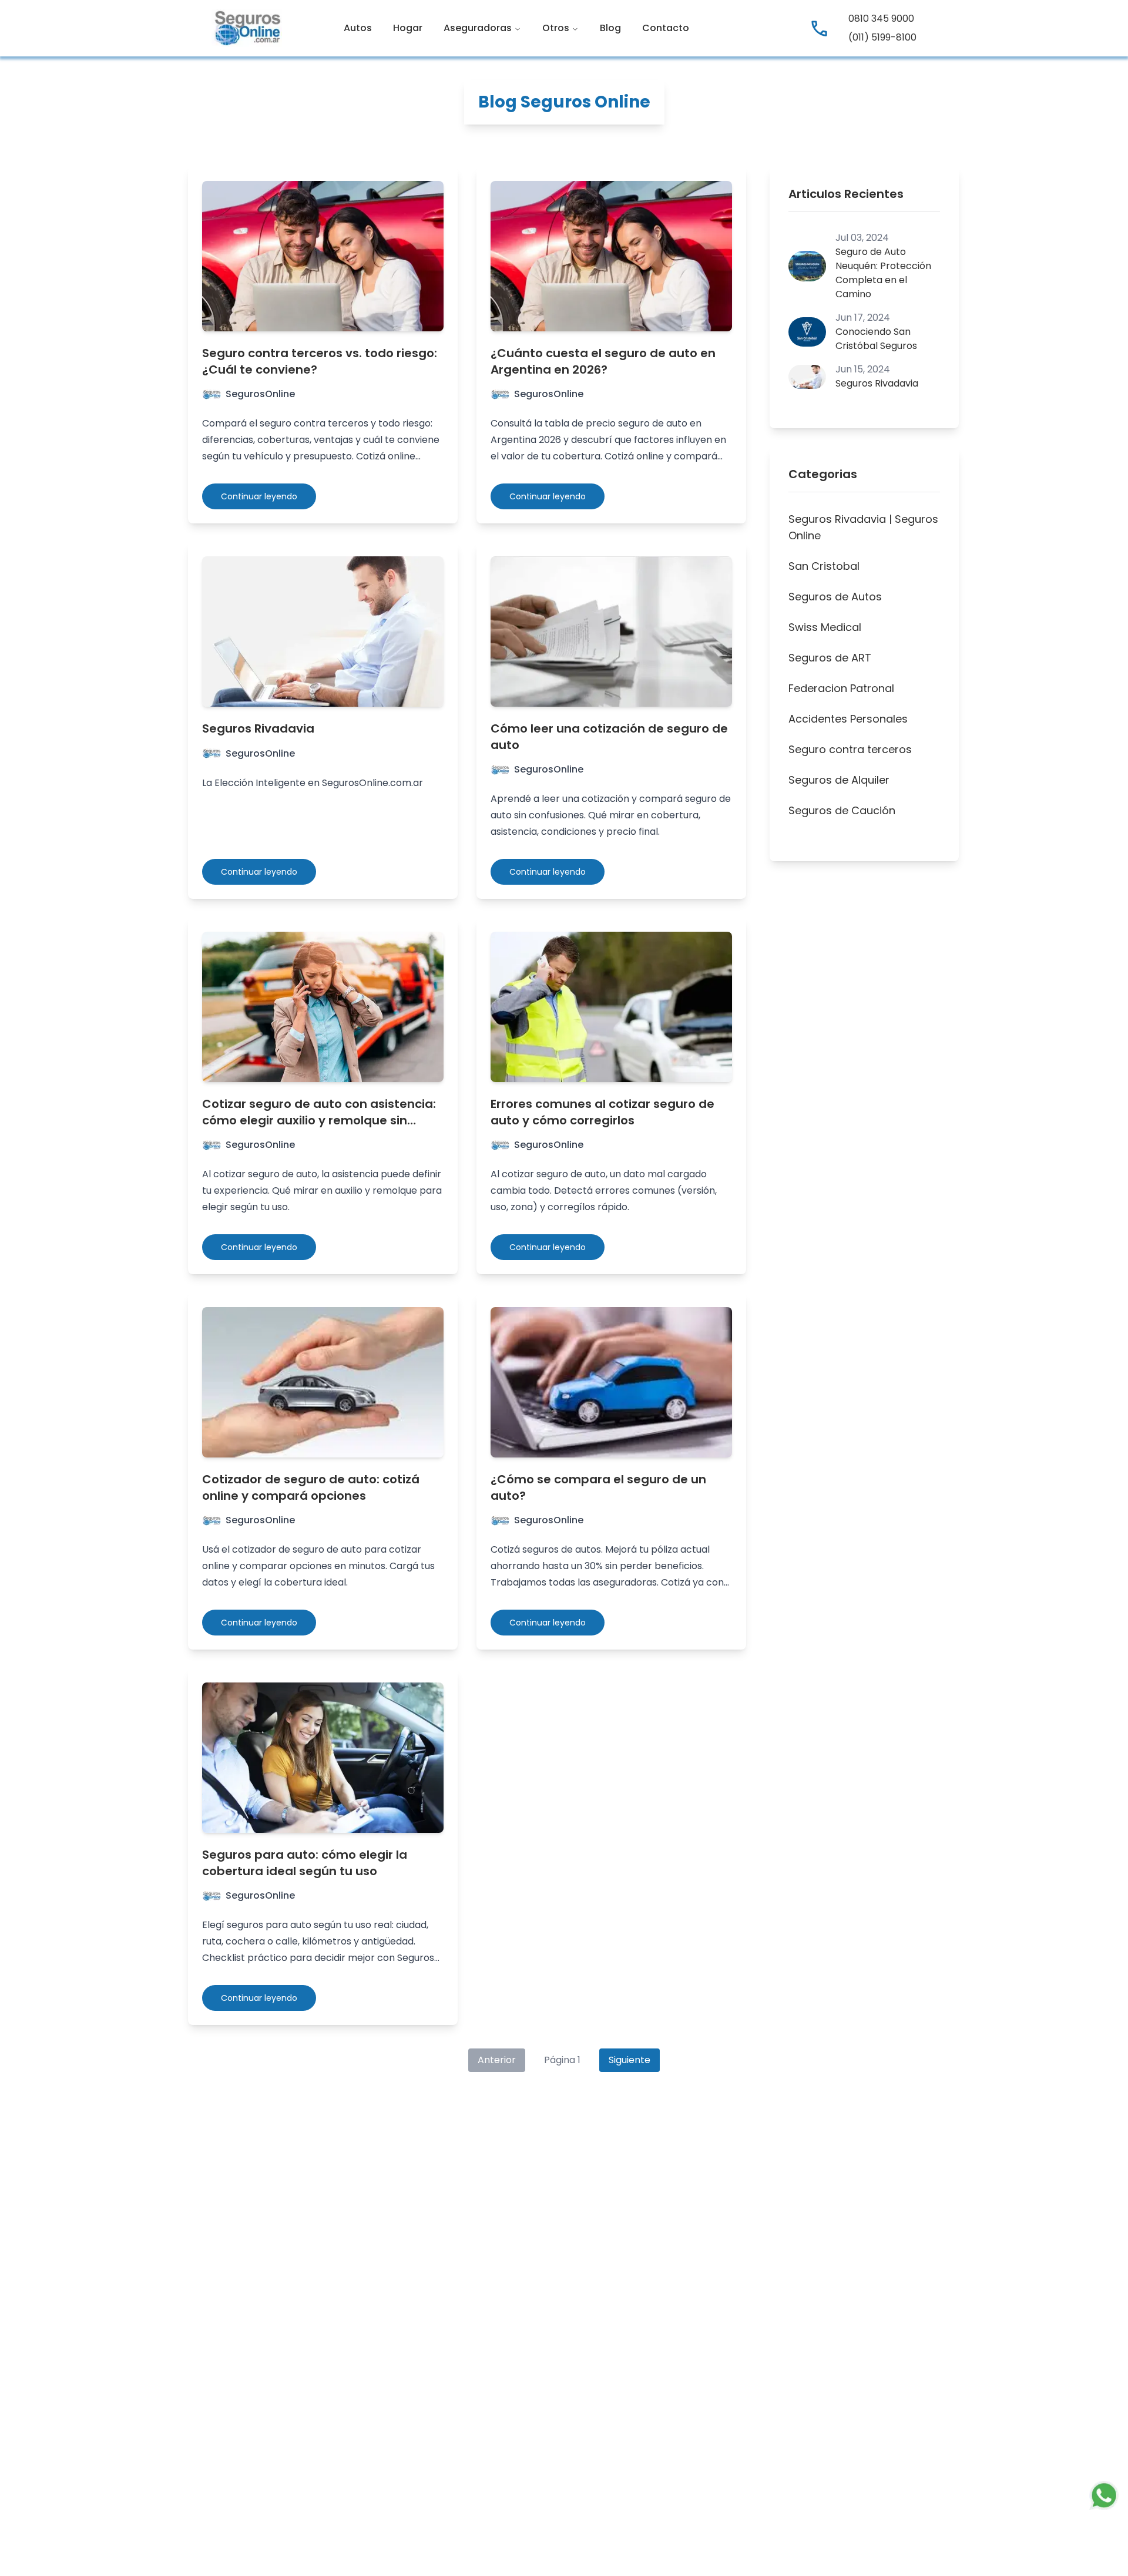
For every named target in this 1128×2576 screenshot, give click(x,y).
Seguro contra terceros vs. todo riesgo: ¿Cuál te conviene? (320, 361)
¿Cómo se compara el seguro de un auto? (598, 1487)
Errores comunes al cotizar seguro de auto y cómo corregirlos (602, 1112)
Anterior (497, 2060)
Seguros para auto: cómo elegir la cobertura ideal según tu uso (305, 1863)
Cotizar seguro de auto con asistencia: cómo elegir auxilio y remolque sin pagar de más (319, 1120)
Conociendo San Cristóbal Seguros (876, 339)
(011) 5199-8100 (882, 37)
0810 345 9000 (881, 19)
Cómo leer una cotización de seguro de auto (609, 737)
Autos (358, 28)
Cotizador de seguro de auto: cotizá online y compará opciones (311, 1487)
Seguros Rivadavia (258, 728)
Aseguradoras (478, 28)
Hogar (408, 28)
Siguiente (630, 2060)
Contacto (666, 28)
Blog (610, 28)
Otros (556, 28)
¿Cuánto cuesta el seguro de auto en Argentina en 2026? (603, 361)
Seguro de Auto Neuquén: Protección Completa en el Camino (883, 273)
